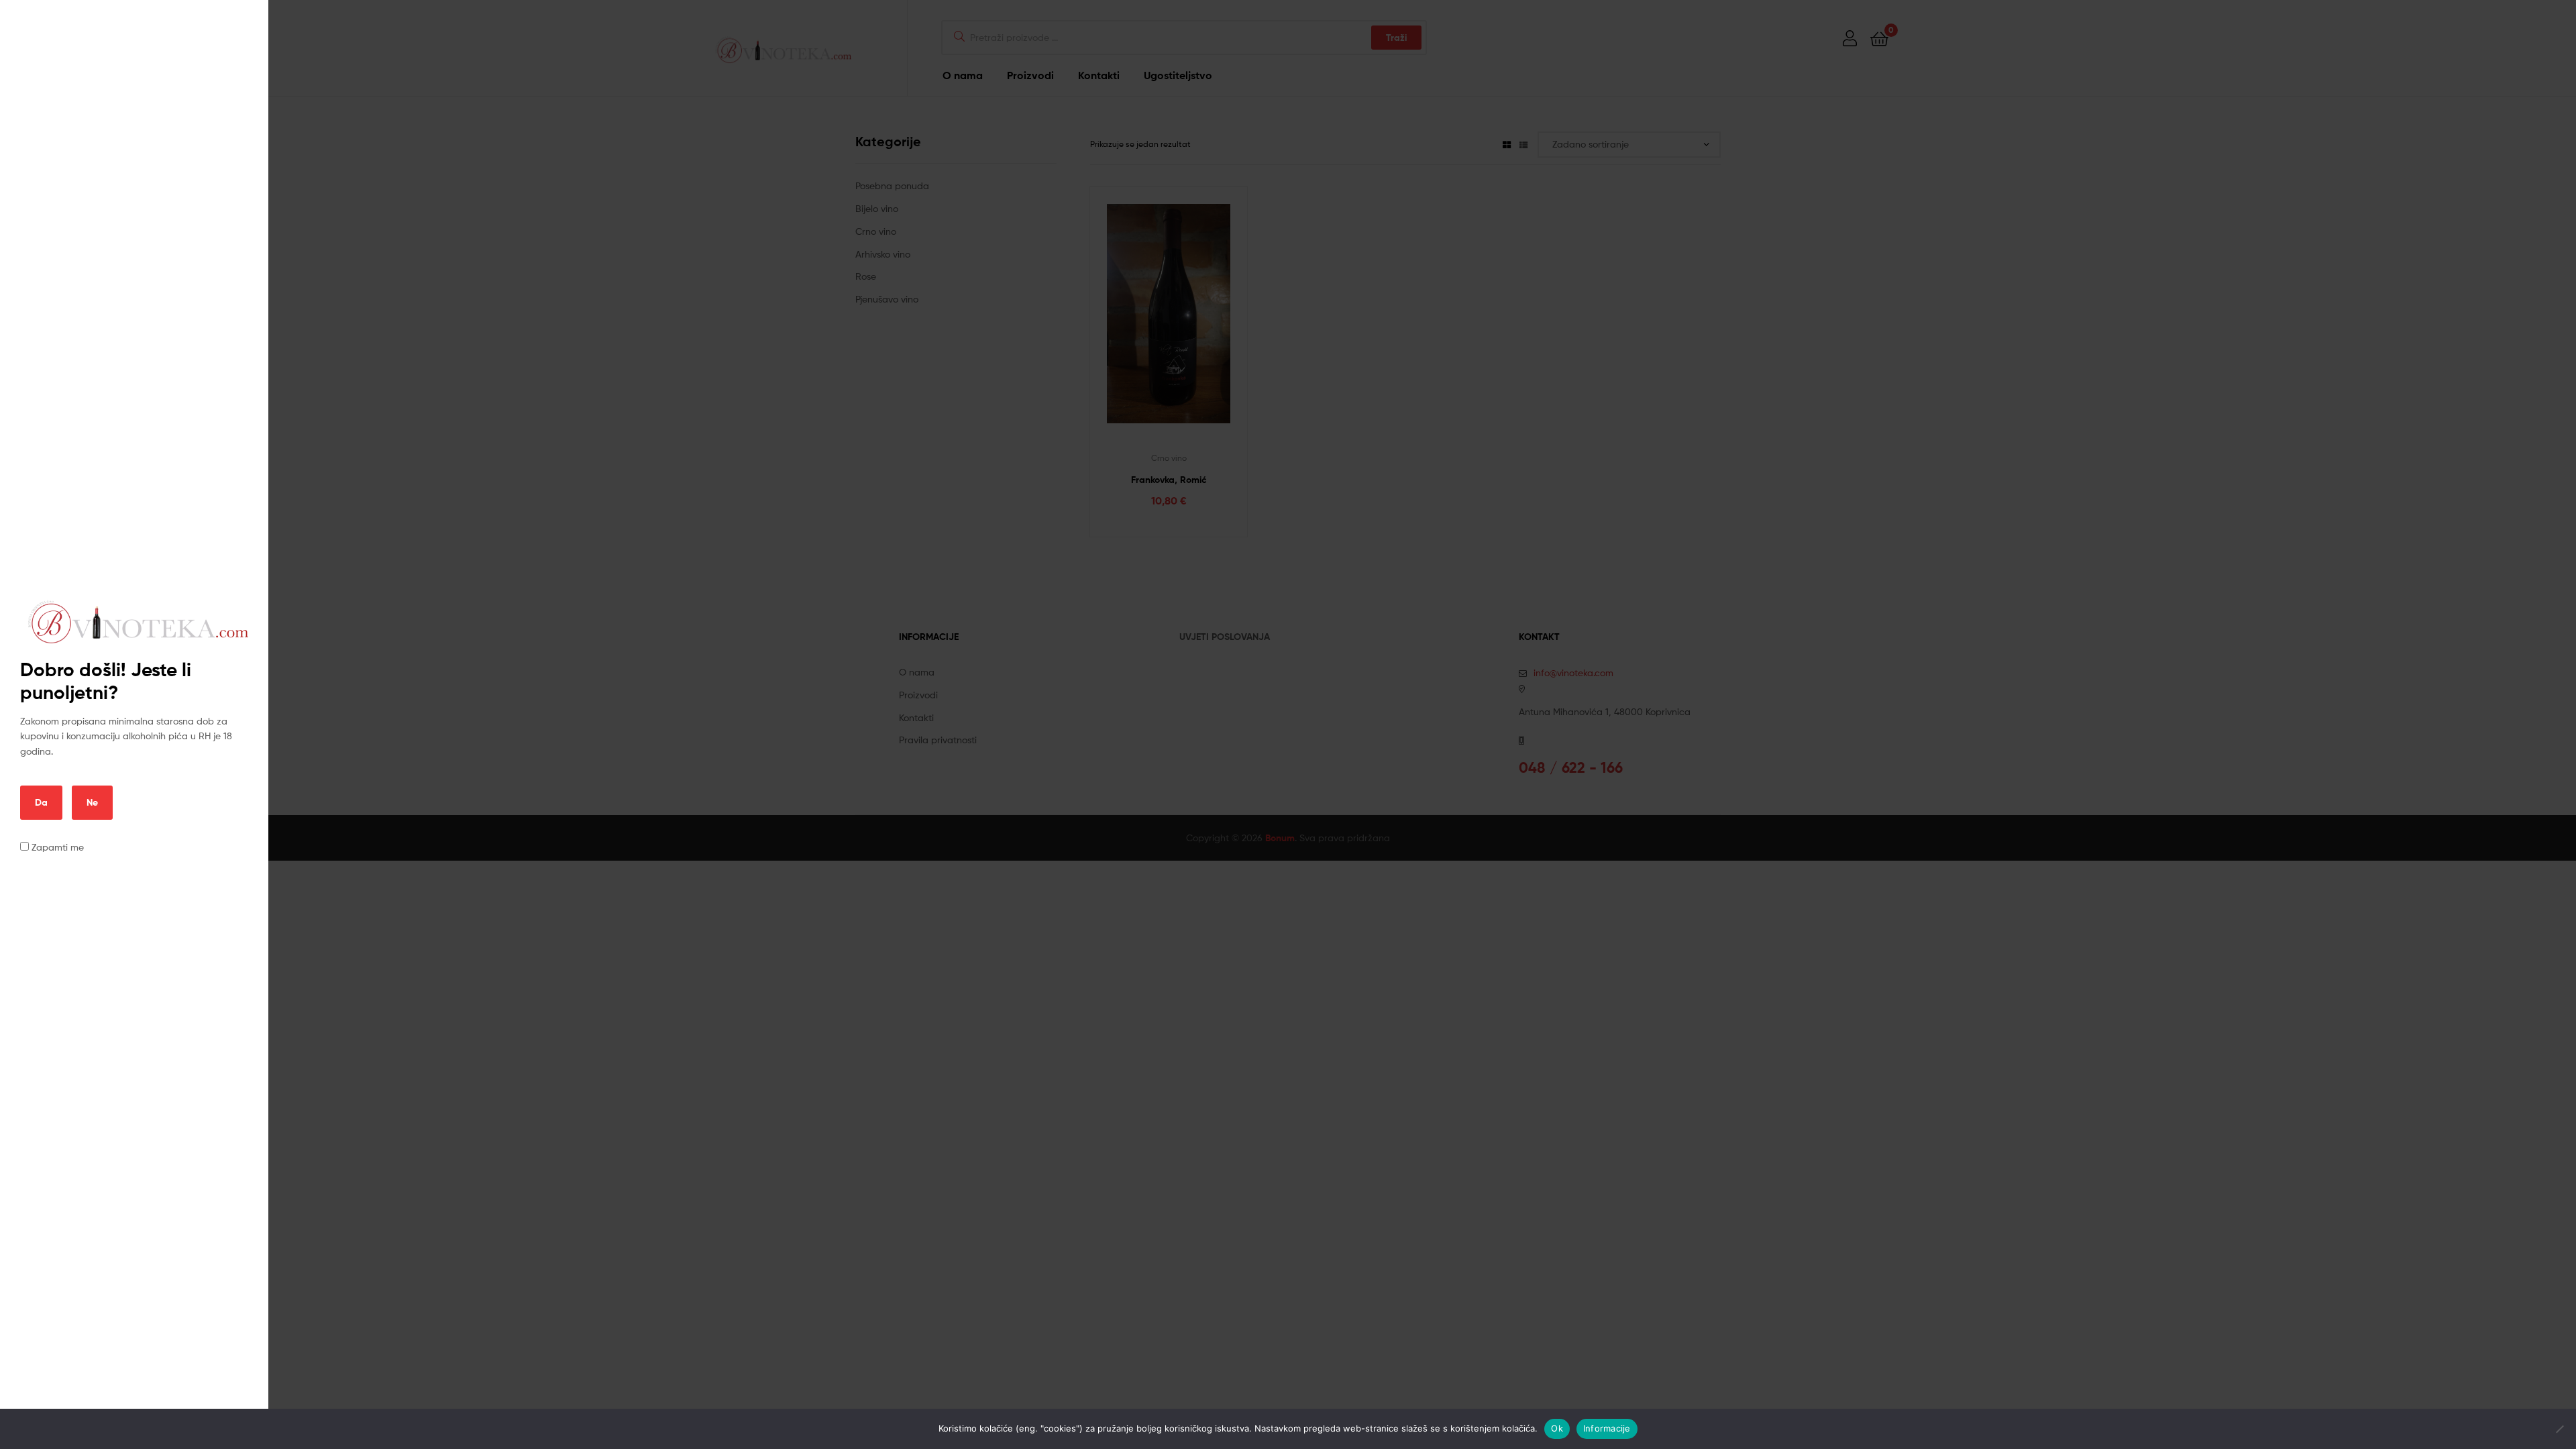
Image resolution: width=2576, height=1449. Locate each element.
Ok (1557, 1428)
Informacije (1607, 1428)
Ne (92, 802)
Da (41, 802)
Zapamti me (56, 847)
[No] (2559, 1429)
